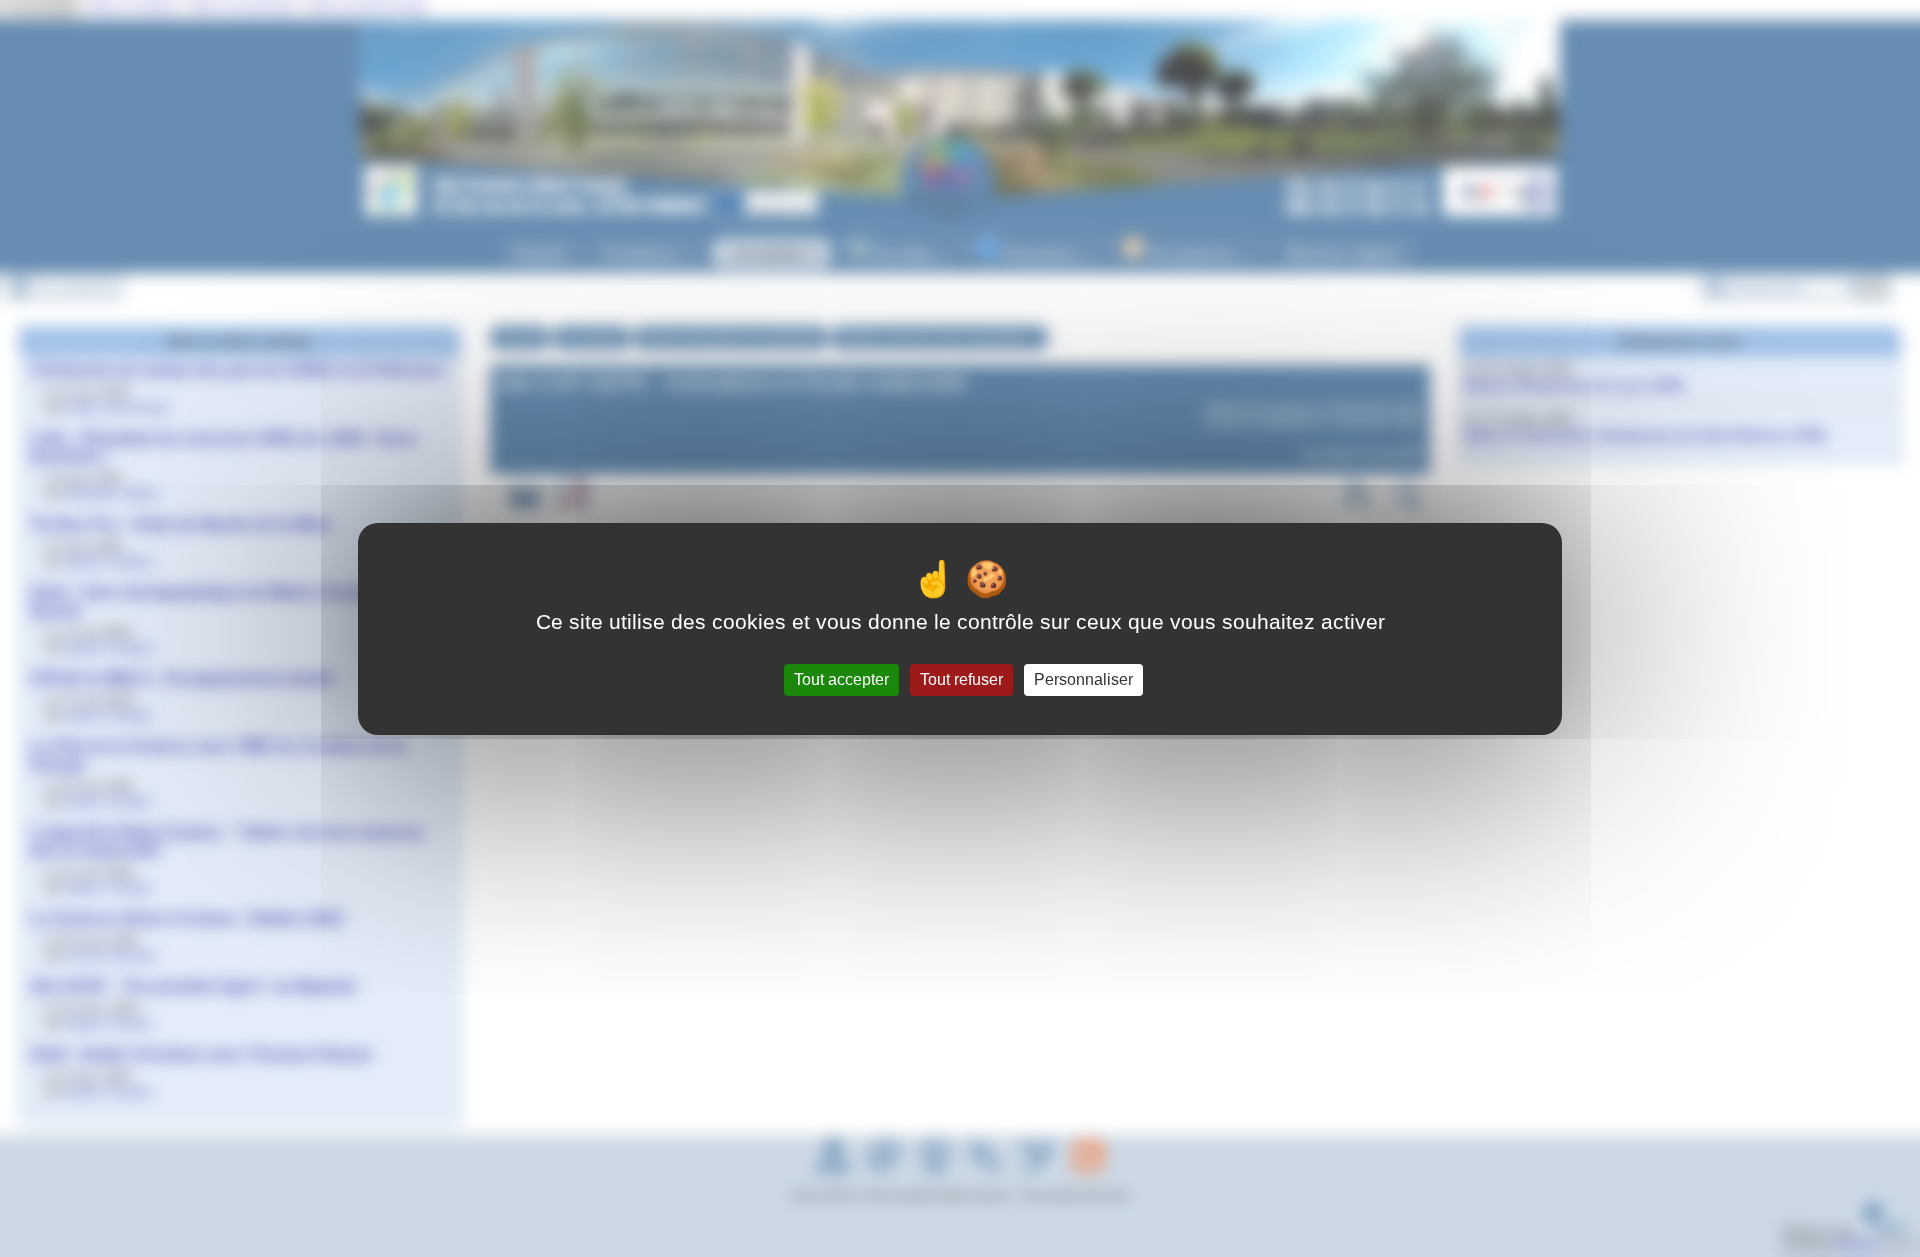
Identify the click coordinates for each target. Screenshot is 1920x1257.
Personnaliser (1083, 679)
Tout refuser (961, 679)
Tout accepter (841, 679)
